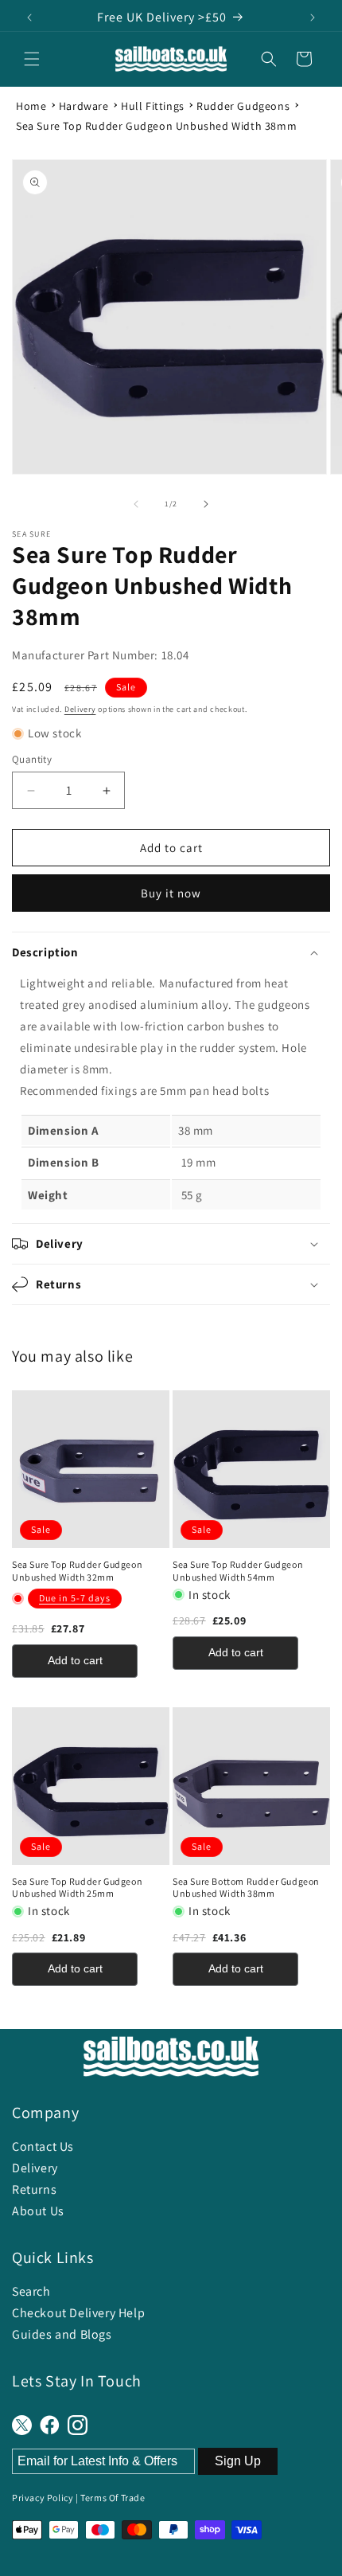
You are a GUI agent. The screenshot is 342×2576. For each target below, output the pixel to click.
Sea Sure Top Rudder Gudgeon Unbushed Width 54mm (238, 1571)
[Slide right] (206, 504)
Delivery (80, 709)
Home (31, 106)
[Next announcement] (313, 18)
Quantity (32, 759)
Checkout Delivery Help (78, 2313)
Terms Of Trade (113, 2498)
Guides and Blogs (62, 2334)
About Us (38, 2211)
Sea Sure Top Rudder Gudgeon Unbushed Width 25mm (77, 1888)
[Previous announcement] (29, 18)
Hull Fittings (153, 106)
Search (31, 2291)
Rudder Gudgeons (243, 106)
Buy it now (171, 893)
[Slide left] (136, 504)
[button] (32, 59)
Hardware (84, 106)
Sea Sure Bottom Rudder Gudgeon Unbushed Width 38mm (246, 1888)
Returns (34, 2189)
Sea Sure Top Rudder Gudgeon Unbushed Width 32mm (77, 1571)
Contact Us (43, 2146)
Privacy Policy (43, 2498)
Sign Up (238, 2461)
